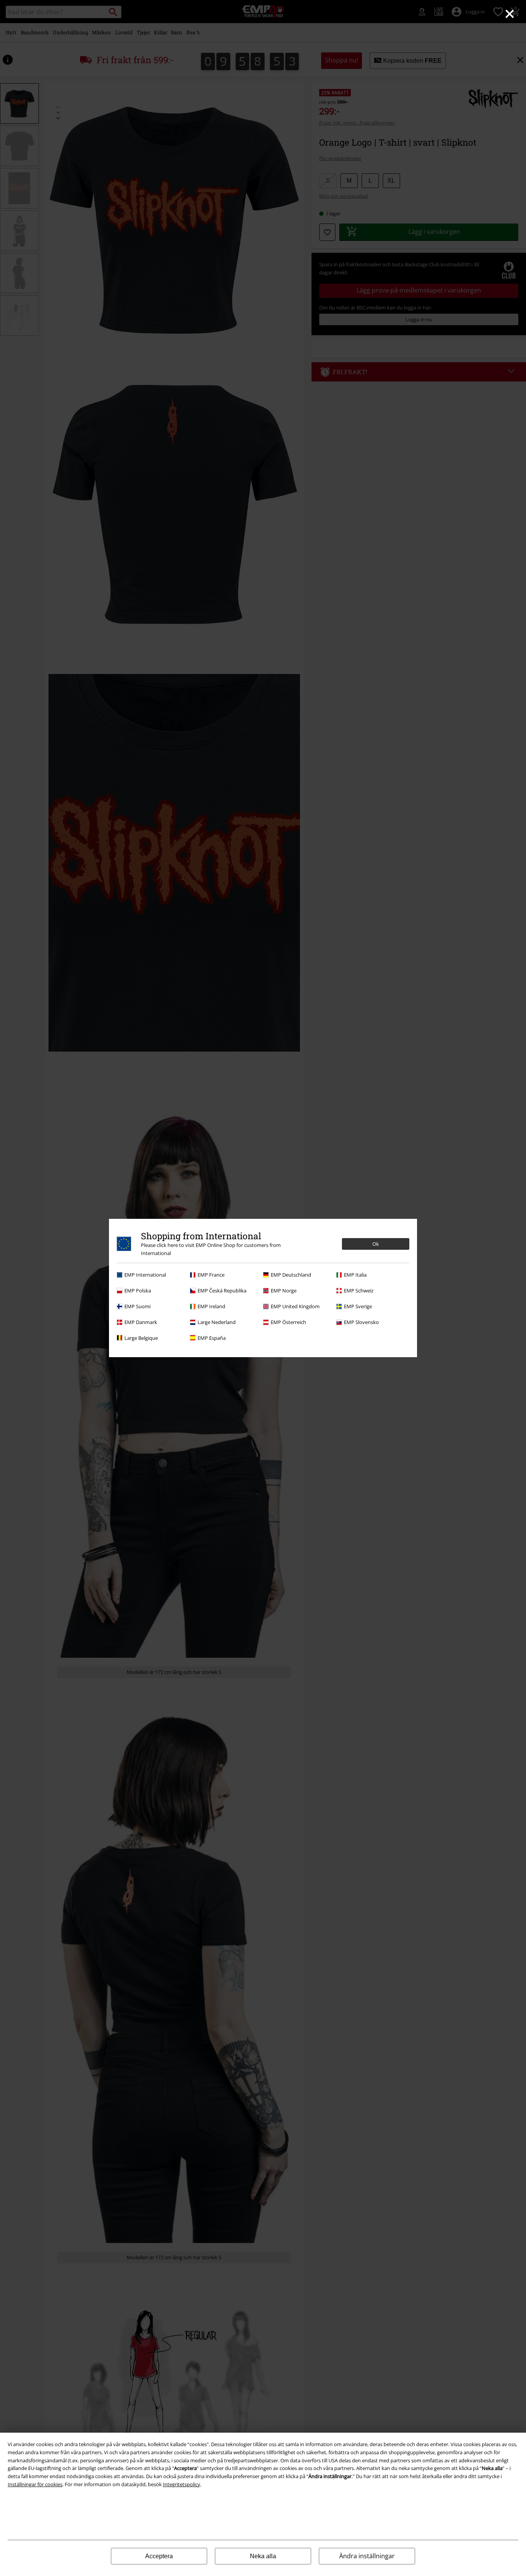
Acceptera (159, 2556)
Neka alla (263, 2556)
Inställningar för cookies (35, 2484)
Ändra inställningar (367, 2556)
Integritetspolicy (182, 2484)
